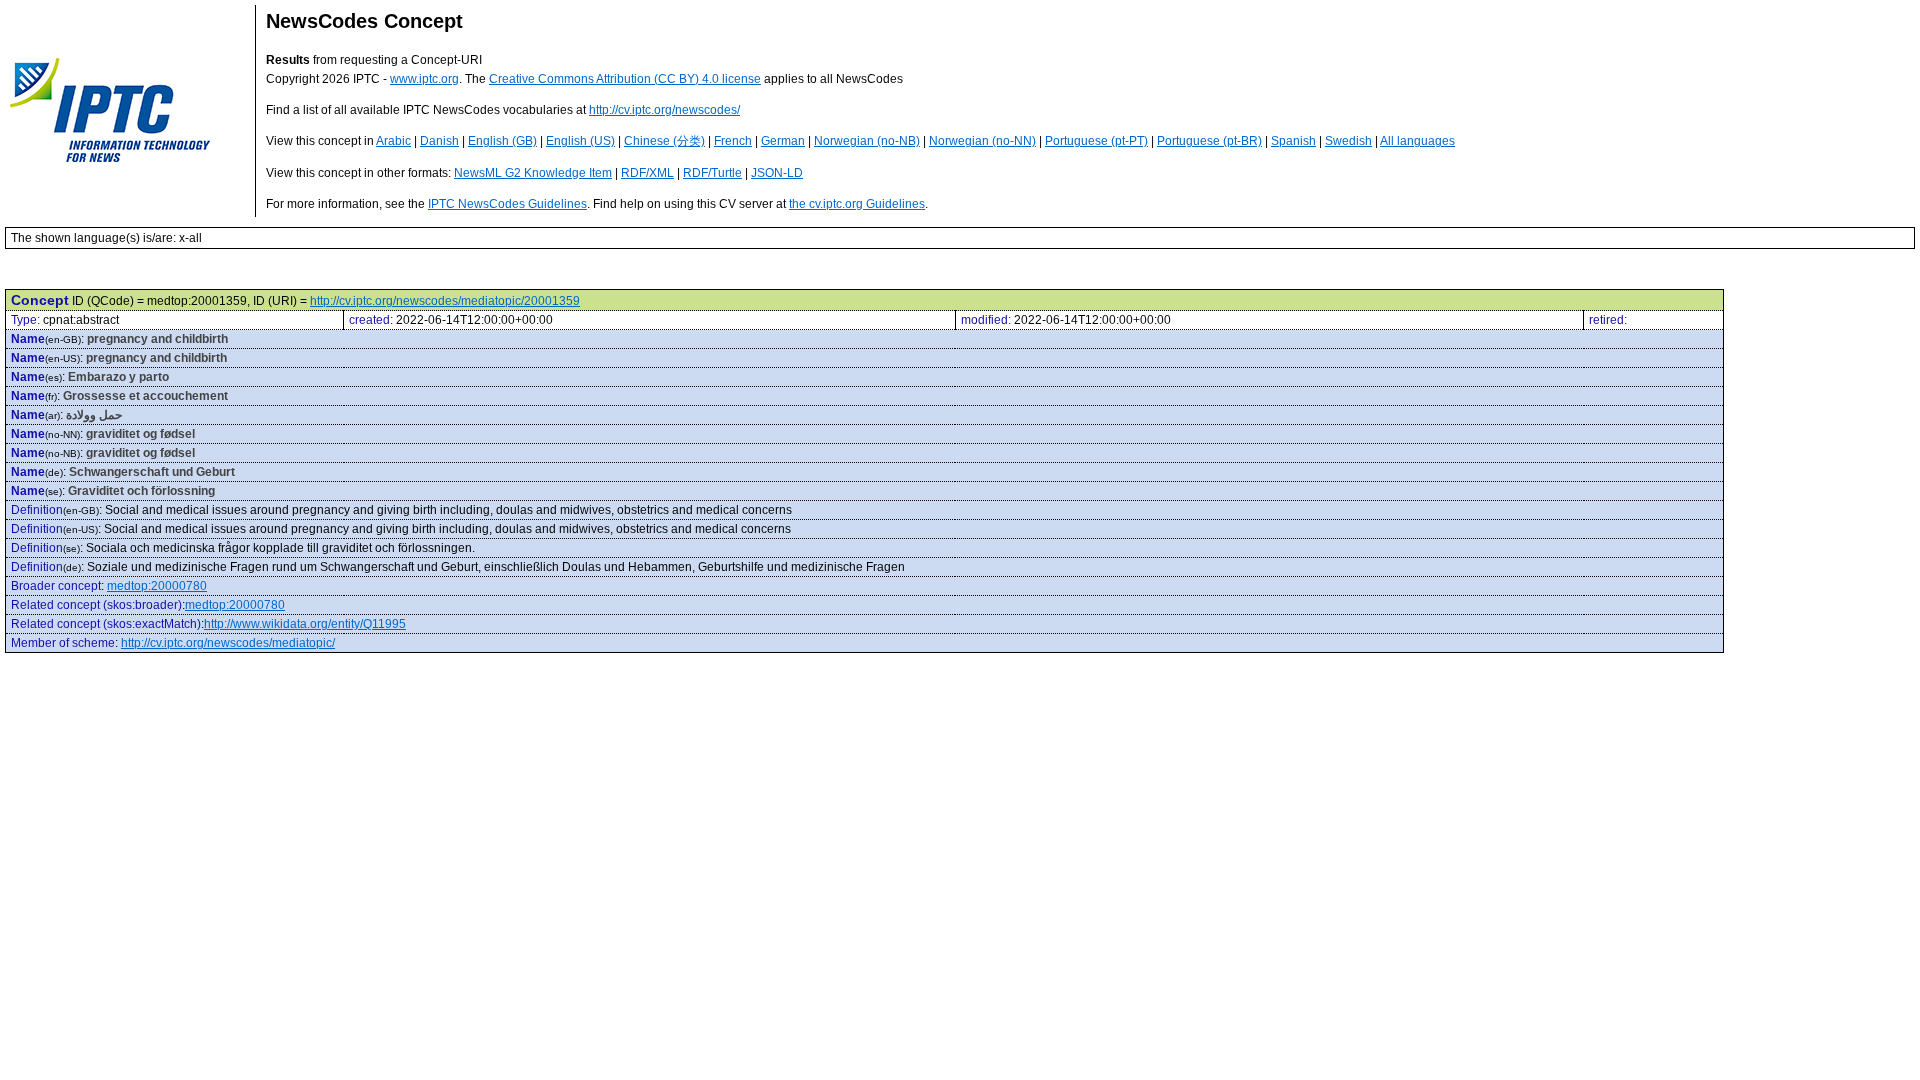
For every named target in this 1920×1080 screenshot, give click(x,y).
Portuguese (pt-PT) (1096, 141)
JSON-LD (777, 173)
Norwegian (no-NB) (867, 141)
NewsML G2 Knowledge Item (533, 173)
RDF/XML (647, 173)
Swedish (1348, 141)
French (733, 141)
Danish (439, 141)
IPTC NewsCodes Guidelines (507, 204)
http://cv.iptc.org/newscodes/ (664, 110)
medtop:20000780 (157, 586)
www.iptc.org (424, 79)
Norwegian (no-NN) (982, 141)
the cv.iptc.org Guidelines (857, 204)
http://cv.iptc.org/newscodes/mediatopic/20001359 (445, 301)
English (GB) (502, 141)
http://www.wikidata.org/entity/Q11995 (305, 624)
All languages (1417, 141)
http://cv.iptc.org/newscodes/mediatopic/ (228, 643)
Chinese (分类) (664, 141)
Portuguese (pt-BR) (1209, 141)
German (783, 141)
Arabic (393, 141)
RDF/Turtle (712, 173)
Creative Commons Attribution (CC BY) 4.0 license (625, 79)
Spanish (1293, 141)
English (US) (580, 141)
